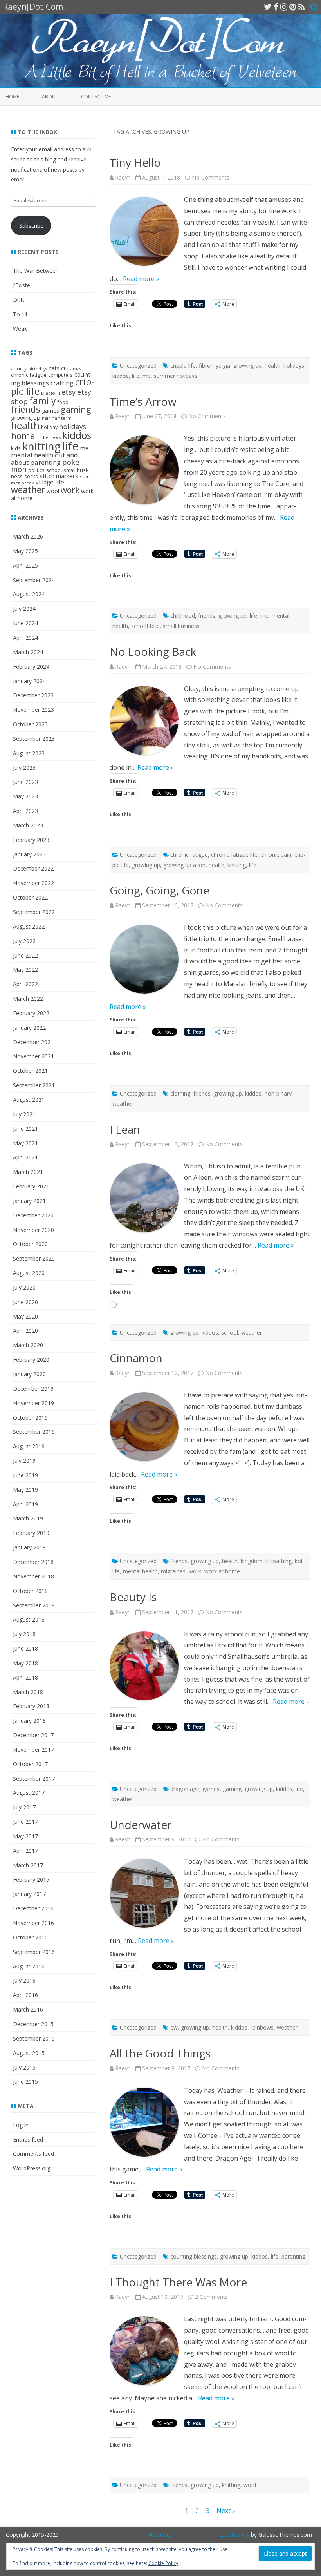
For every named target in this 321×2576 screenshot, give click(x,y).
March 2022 (28, 999)
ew (174, 2027)
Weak (20, 329)
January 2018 (29, 1721)
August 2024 (29, 594)
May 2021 (25, 1143)
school (230, 1332)
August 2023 (29, 753)
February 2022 (31, 1013)
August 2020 (29, 1273)
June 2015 (25, 2082)
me (147, 376)
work (195, 1571)
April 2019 (25, 1504)
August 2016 (29, 1966)
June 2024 (25, 623)
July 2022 (24, 941)
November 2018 (33, 1576)
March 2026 (28, 536)
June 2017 (25, 1822)
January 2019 (29, 1547)
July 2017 (24, 1807)
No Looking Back (153, 651)
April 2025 (25, 565)
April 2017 (25, 1851)
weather (123, 1104)
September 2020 (34, 1258)
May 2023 (25, 796)
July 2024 (24, 609)
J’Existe (22, 285)
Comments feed (33, 2154)
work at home (222, 1571)
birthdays (38, 369)
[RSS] (302, 7)
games (211, 1789)
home (23, 436)
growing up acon (184, 865)
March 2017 (28, 1865)
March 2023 (28, 825)
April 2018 (25, 1677)
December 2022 (33, 868)
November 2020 (33, 1230)
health (272, 366)
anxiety (19, 368)
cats (54, 368)
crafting (62, 383)
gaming (232, 1789)
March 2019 (28, 1518)
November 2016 (33, 1923)
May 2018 (25, 1663)
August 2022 (29, 926)
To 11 (20, 314)
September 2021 (34, 1085)
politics (36, 470)
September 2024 (34, 580)
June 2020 (25, 1302)
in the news (49, 437)
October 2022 (30, 897)
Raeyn (123, 177)
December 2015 (33, 2024)
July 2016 (24, 1980)
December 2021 (33, 1042)
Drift (19, 300)
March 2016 (28, 2009)
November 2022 (33, 883)
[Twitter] (268, 7)
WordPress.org (32, 2168)
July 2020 (24, 1287)
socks (31, 476)
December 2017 (33, 1735)
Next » (226, 2511)
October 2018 (30, 1591)
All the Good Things (160, 2053)
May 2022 (25, 970)
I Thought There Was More (178, 2282)
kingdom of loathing (266, 1561)
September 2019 (34, 1432)
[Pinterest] (293, 7)
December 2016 (33, 1908)
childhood (183, 616)
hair (46, 418)
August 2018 (29, 1619)
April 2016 (25, 1995)
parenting (293, 2256)
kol (298, 1561)
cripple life (183, 366)
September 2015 (34, 2038)
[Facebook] (276, 7)
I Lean (125, 1129)
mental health (140, 1571)
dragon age (185, 1789)
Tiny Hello (135, 162)
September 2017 (34, 1779)
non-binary (278, 1093)
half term (62, 418)
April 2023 (25, 811)
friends (207, 616)
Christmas (71, 369)
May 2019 (25, 1490)
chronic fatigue (189, 855)
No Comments (211, 177)
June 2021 (25, 1129)
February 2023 (31, 840)
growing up (247, 366)
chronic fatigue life (234, 855)
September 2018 (34, 1605)
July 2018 (24, 1634)
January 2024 (29, 681)
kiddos (121, 376)
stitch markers (59, 476)
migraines (173, 1571)
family (43, 401)
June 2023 (25, 782)
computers (60, 375)
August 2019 (29, 1446)
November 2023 (33, 710)
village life (50, 482)
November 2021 (33, 1056)
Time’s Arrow (143, 401)
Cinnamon (136, 1358)
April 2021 (25, 1157)
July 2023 (24, 768)
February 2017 (31, 1880)
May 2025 (25, 551)
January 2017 (29, 1894)
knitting (237, 865)
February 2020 (31, 1360)
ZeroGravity (234, 2535)
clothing (180, 1093)
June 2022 (25, 955)
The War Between (36, 271)
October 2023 (30, 724)
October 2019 (30, 1418)
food (63, 402)
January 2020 (29, 1374)
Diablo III (50, 393)
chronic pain (276, 855)
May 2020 (25, 1316)
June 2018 (25, 1648)
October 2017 (30, 1764)
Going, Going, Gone (160, 890)
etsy (69, 392)
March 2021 (28, 1172)
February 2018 (31, 1706)
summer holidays (176, 376)
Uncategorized (138, 366)
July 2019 (24, 1461)
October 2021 (30, 1071)
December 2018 (33, 1562)
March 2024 (28, 652)
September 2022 (34, 912)
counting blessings (194, 2256)
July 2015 (24, 2067)
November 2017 (33, 1750)
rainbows (262, 2027)
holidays (294, 366)
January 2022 (29, 1028)
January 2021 (29, 1201)
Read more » (141, 279)
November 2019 (33, 1403)
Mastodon (160, 2535)
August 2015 (29, 2053)
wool (250, 2485)
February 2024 (31, 667)
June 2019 (25, 1475)
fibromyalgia (215, 366)
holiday (49, 427)
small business (181, 626)
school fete (145, 626)
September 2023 (34, 739)
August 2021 (29, 1100)
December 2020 (33, 1215)
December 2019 (33, 1389)
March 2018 (28, 1692)
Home (12, 97)
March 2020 (28, 1345)
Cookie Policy (163, 2563)
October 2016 (30, 1937)
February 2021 (31, 1186)
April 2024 (25, 638)
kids (16, 448)
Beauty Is (133, 1597)
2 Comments (211, 2297)
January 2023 (29, 854)
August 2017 (29, 1793)
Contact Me (96, 97)
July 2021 (24, 1114)
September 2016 (34, 1952)
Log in (21, 2125)
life (136, 376)
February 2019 (31, 1533)
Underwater (141, 1825)
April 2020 (25, 1331)
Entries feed (28, 2140)
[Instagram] (284, 7)
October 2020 (30, 1244)
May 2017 (25, 1836)
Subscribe (31, 226)
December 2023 (33, 695)
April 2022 (25, 984)
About (50, 97)
